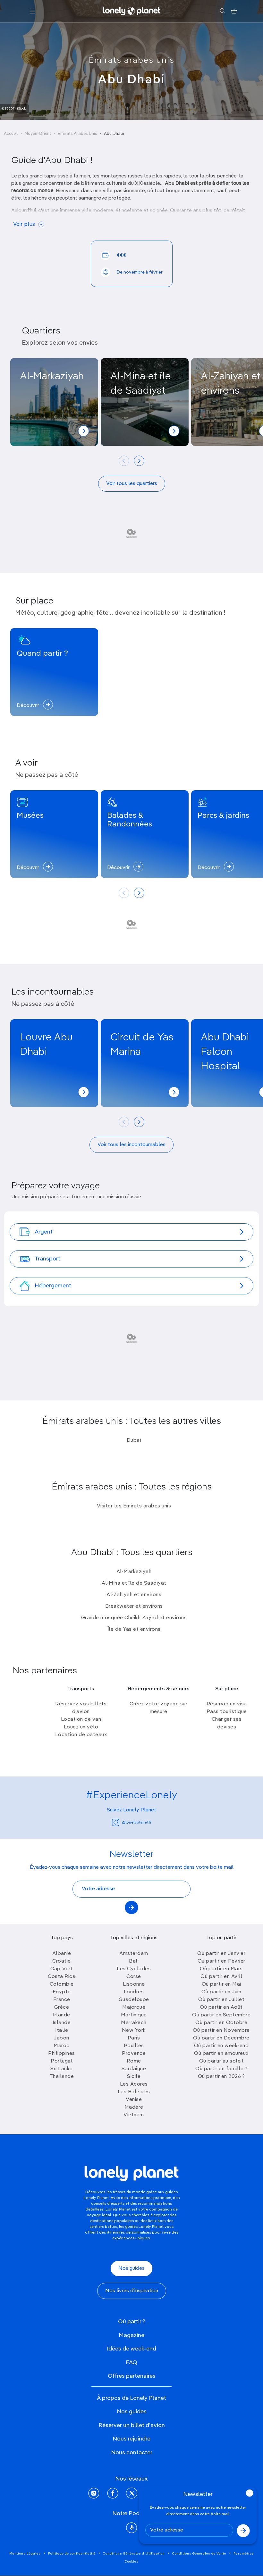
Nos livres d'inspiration (132, 2291)
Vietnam (134, 2115)
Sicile (134, 2077)
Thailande (62, 2077)
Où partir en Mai (221, 1984)
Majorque (134, 2007)
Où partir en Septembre (221, 2015)
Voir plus (24, 224)
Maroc (62, 2046)
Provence (134, 2054)
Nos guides (131, 2268)
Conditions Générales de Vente (199, 2554)
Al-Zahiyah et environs (134, 1595)
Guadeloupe (134, 2000)
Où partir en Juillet (221, 2000)
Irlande (62, 2015)
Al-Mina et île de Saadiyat (134, 1583)
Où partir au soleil (221, 2061)
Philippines (62, 2054)
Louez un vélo (81, 1727)
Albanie (62, 1954)
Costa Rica (62, 1977)
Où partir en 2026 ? (221, 2077)
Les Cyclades (134, 1969)
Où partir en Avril (221, 1977)
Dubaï (134, 1440)
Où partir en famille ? (221, 2069)
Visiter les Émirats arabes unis (134, 1506)
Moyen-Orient (38, 134)
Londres (134, 1992)
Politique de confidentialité (72, 2554)
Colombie (62, 1984)
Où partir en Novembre (221, 2030)
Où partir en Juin (221, 1992)
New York (134, 2030)
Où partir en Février (221, 1961)
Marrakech (134, 2023)
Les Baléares (134, 2092)
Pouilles (134, 2046)
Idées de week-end (131, 2349)
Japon (62, 2038)
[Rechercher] (222, 11)
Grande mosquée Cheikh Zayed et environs (134, 1618)
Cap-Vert (62, 1969)
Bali (134, 1961)
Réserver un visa (227, 1704)
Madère (134, 2107)
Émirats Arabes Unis (77, 134)
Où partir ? (132, 2322)
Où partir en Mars (221, 1969)
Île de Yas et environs (134, 1629)
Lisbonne (134, 1984)
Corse (134, 1977)
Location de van (81, 1719)
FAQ (131, 2363)
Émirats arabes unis (132, 61)
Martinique (134, 2015)
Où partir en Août (221, 2007)
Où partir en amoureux (221, 2054)
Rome (134, 2061)
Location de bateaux (81, 1735)
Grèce (62, 2007)
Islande (62, 2023)
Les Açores (134, 2084)
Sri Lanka (62, 2069)
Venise (134, 2100)
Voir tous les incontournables (131, 1145)
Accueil (11, 134)
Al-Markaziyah (134, 1572)
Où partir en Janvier (221, 1954)
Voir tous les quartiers (132, 484)
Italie (62, 2030)
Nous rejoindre (131, 2439)
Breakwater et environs (134, 1606)
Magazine (131, 2335)
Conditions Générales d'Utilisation (134, 2554)
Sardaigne (134, 2069)
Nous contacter (132, 2453)
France (62, 2000)
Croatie (62, 1961)
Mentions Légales (25, 2554)
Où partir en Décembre (221, 2038)
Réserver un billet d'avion (132, 2425)
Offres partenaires (132, 2376)
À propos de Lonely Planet (131, 2398)
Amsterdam (134, 1954)
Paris (134, 2038)
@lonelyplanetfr (137, 1823)
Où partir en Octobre (221, 2023)
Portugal (62, 2061)
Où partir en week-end (221, 2046)
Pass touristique (227, 1712)
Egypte (62, 1992)
